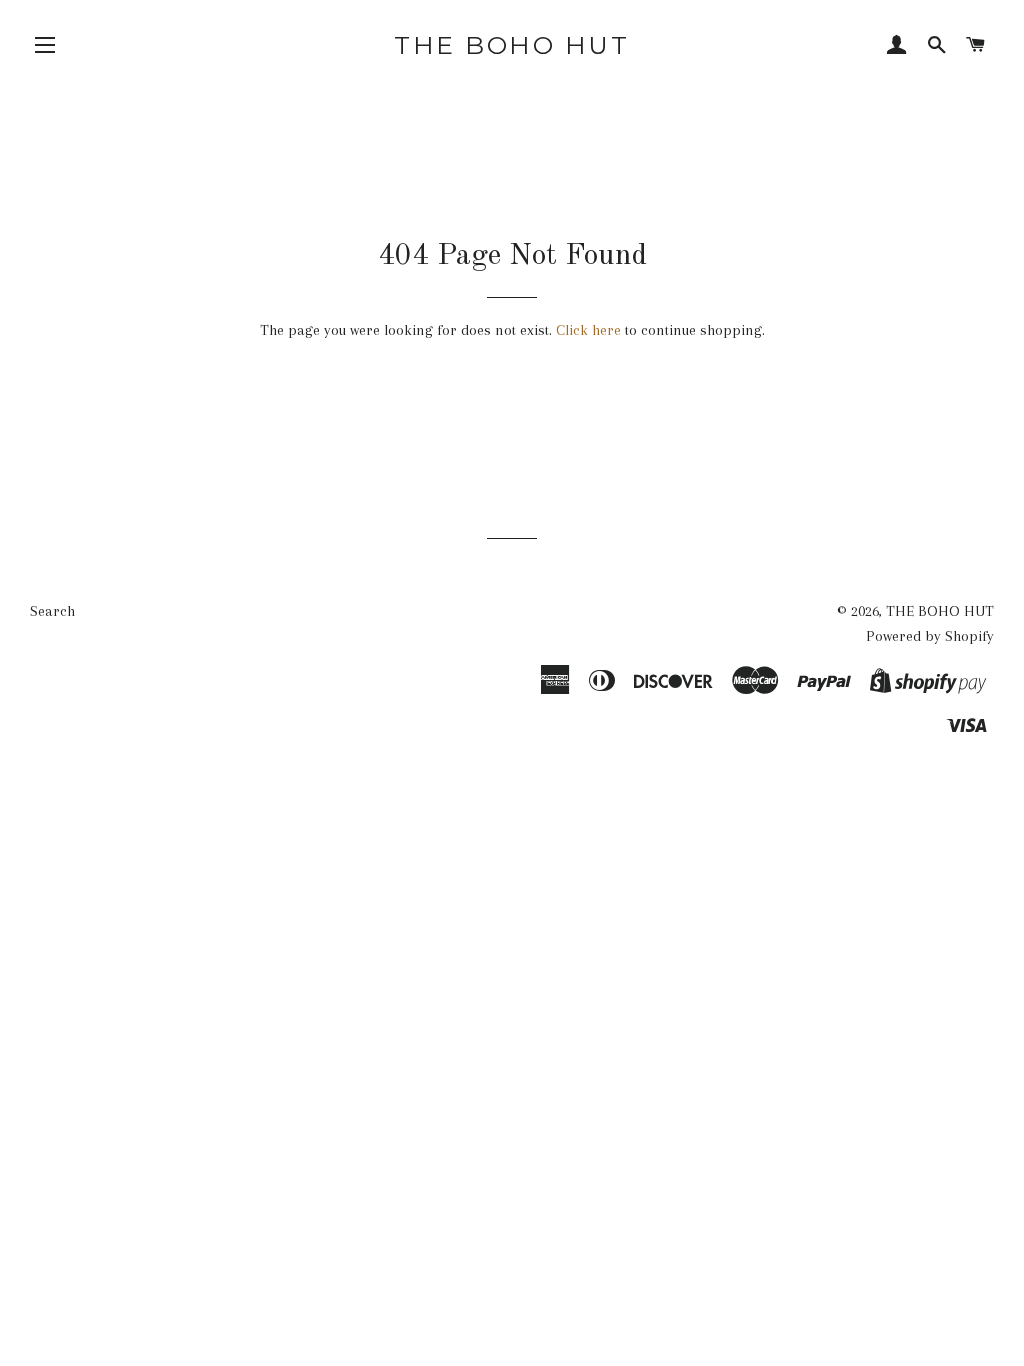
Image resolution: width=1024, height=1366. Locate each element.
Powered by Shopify (930, 636)
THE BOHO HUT (511, 45)
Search (52, 611)
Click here (588, 330)
